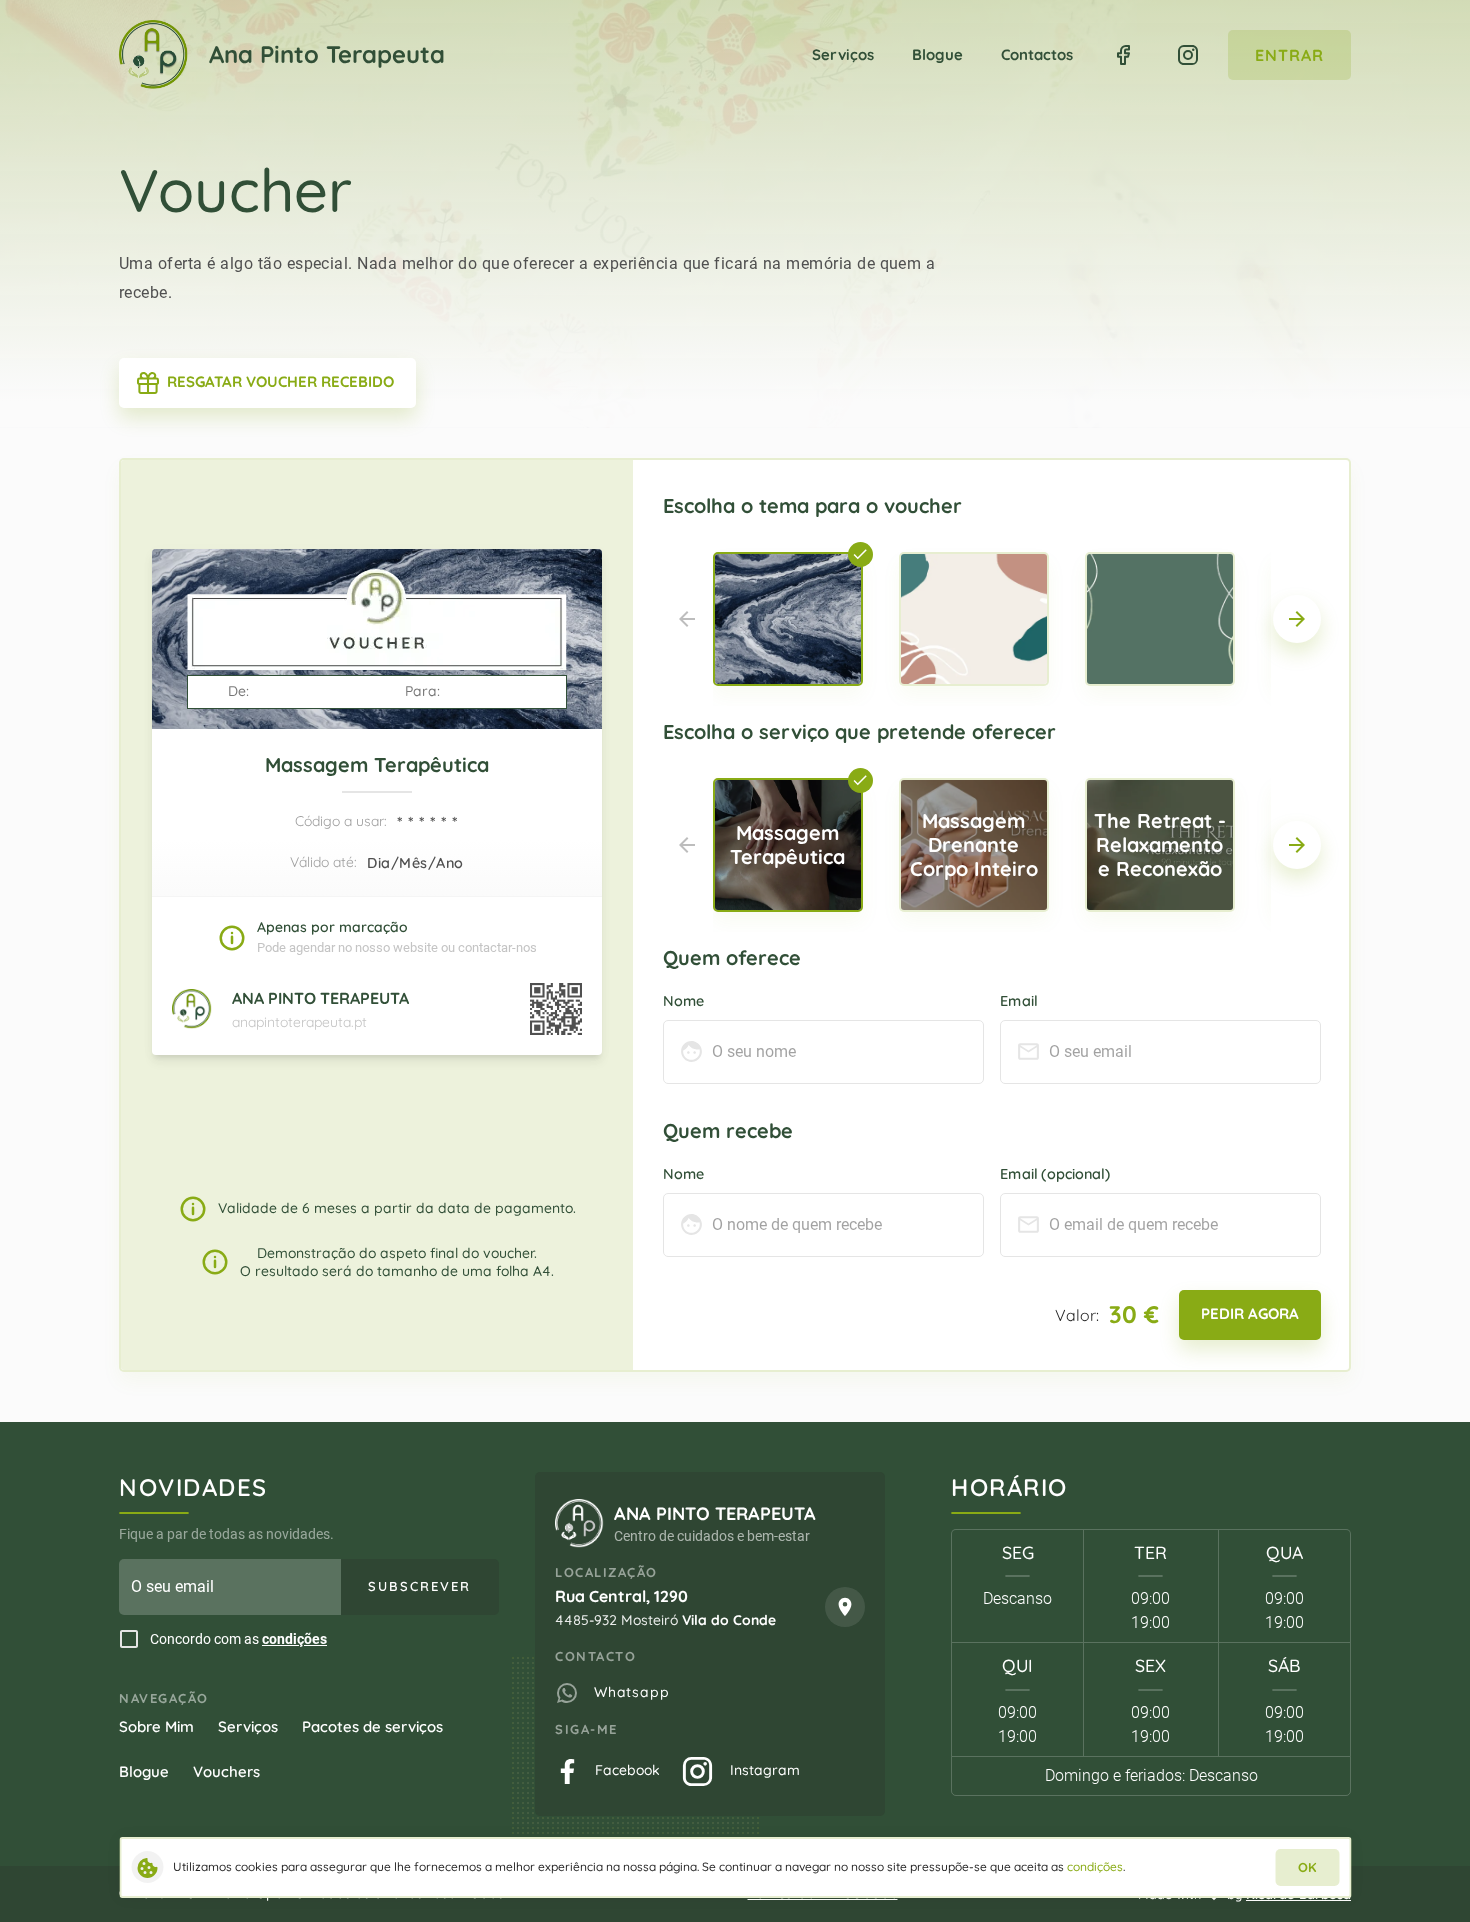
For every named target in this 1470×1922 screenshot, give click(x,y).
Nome (683, 1000)
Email (1019, 1000)
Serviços (248, 1726)
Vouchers (226, 1771)
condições (294, 1639)
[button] (1297, 619)
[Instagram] (1188, 55)
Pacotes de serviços (372, 1726)
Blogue (144, 1771)
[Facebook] (1124, 55)
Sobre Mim (156, 1726)
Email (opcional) (1055, 1173)
